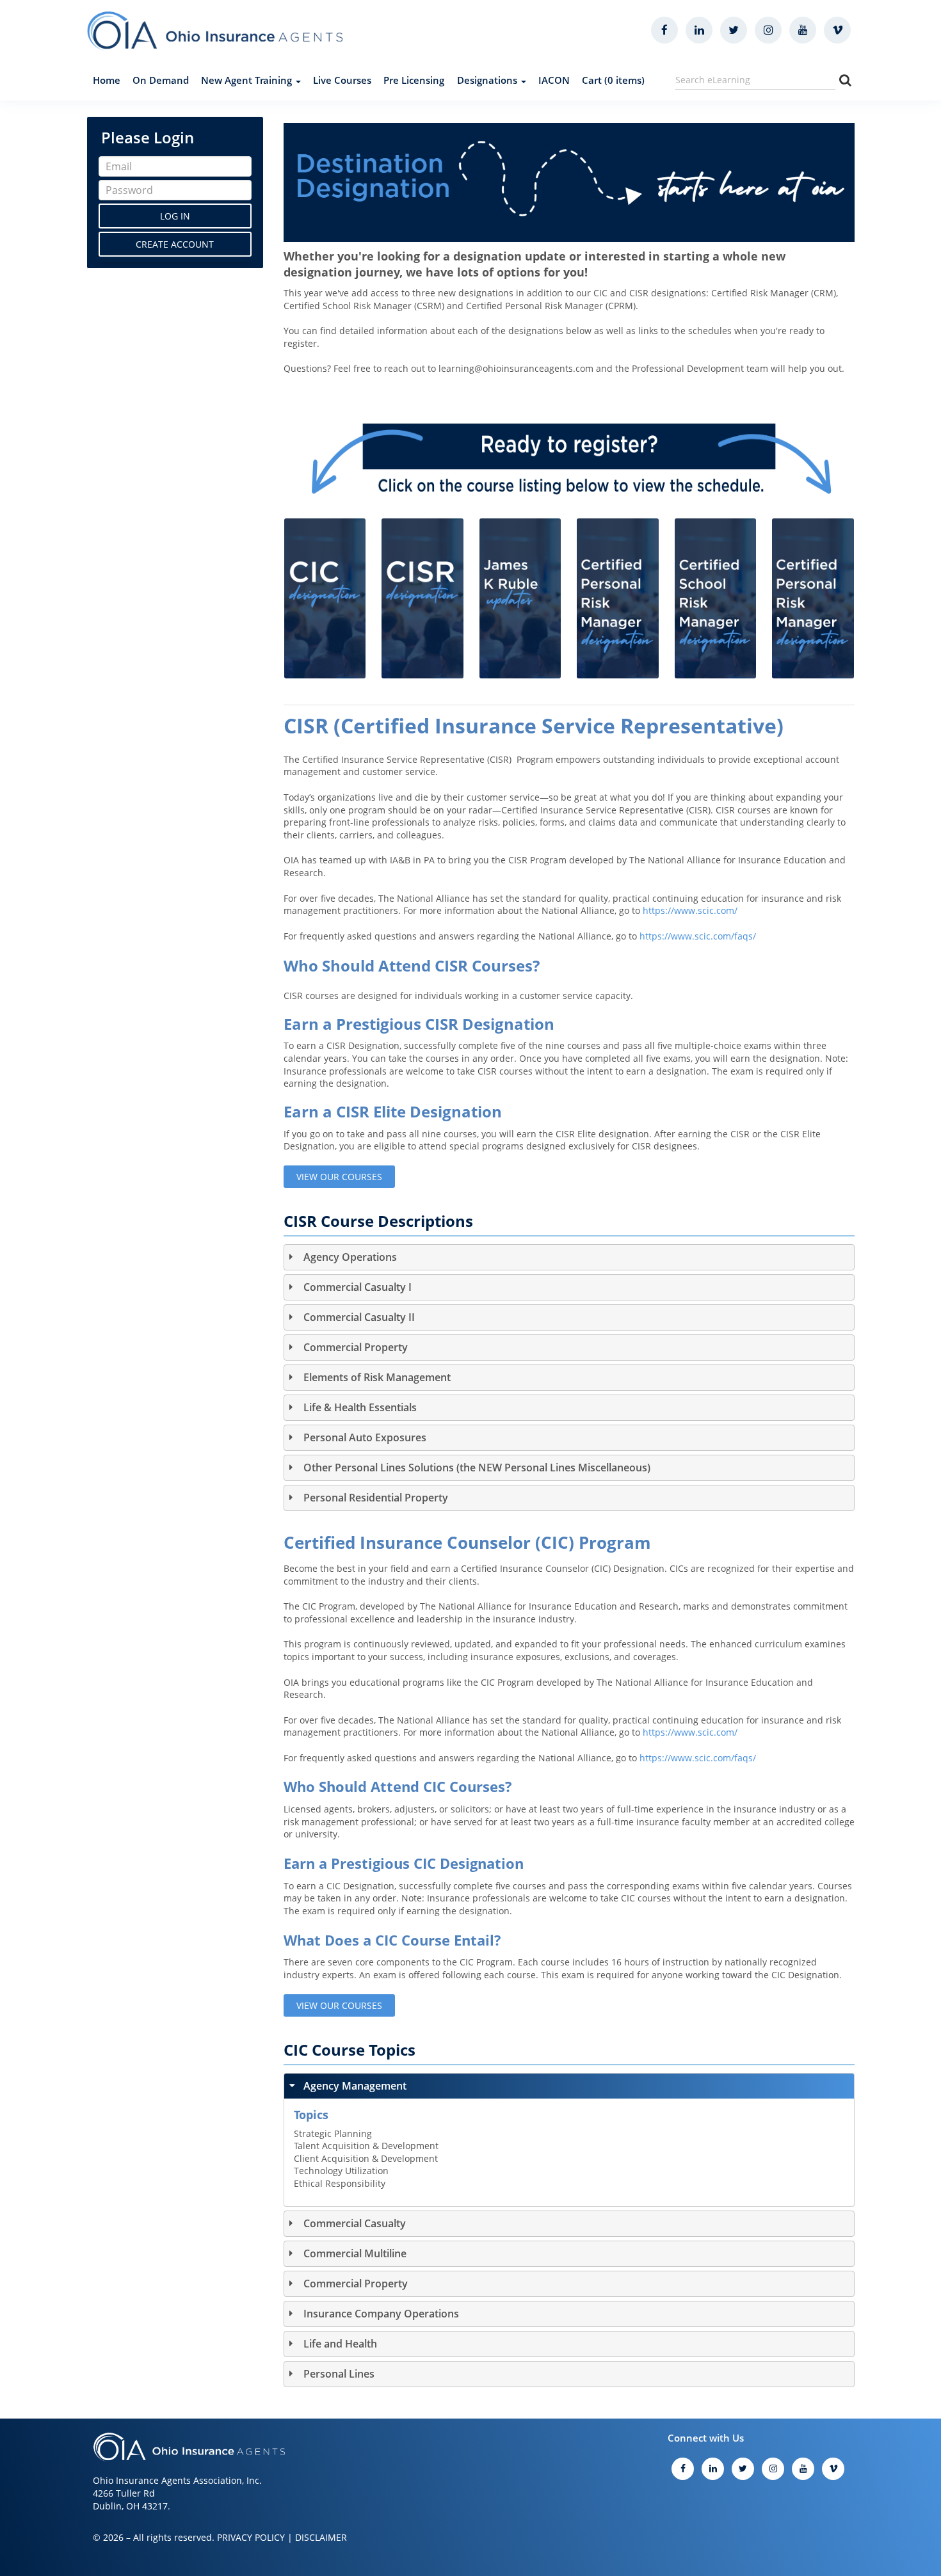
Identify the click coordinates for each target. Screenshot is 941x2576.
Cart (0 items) (613, 80)
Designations (488, 80)
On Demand (161, 80)
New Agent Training (248, 80)
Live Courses (342, 80)
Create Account (175, 244)
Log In (175, 216)
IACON (554, 80)
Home (107, 80)
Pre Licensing (414, 80)
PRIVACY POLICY (251, 2537)
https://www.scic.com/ (690, 910)
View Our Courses (339, 1177)
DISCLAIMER (321, 2537)
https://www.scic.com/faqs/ (698, 936)
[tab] (569, 1257)
